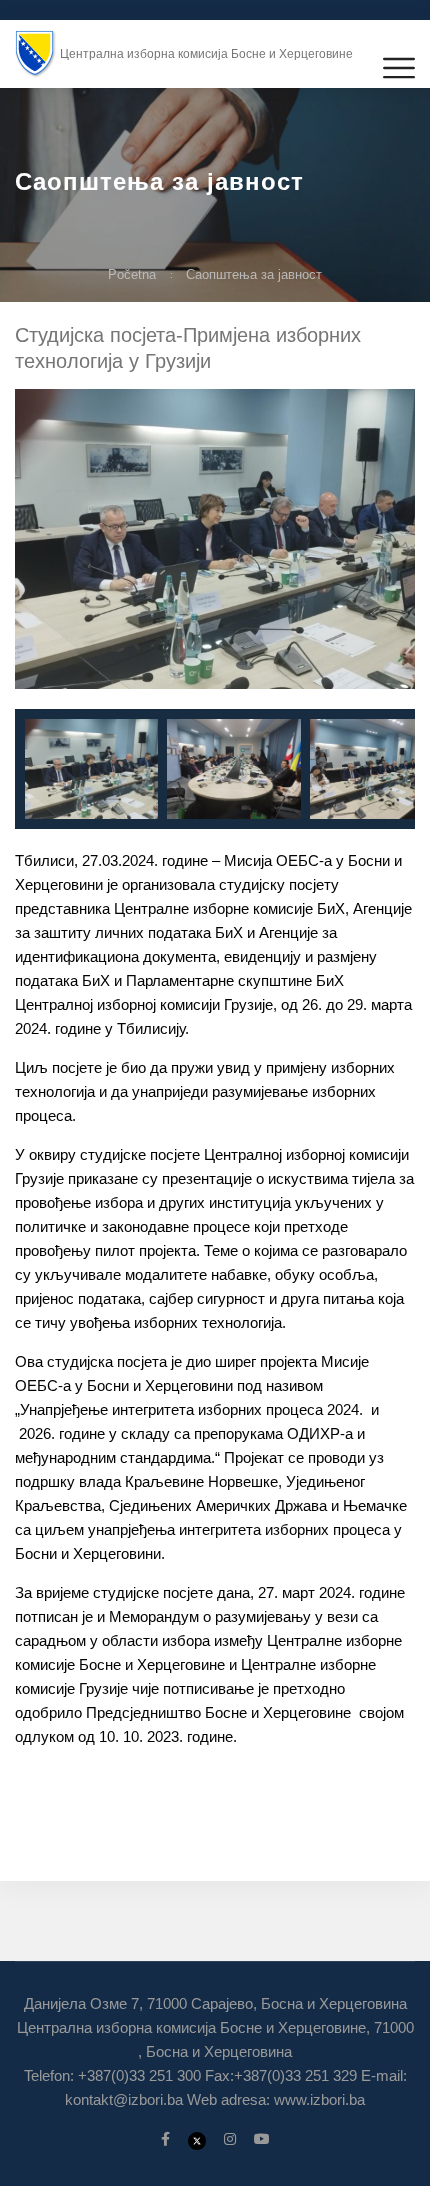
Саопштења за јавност (254, 274)
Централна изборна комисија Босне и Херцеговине (206, 54)
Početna (132, 274)
